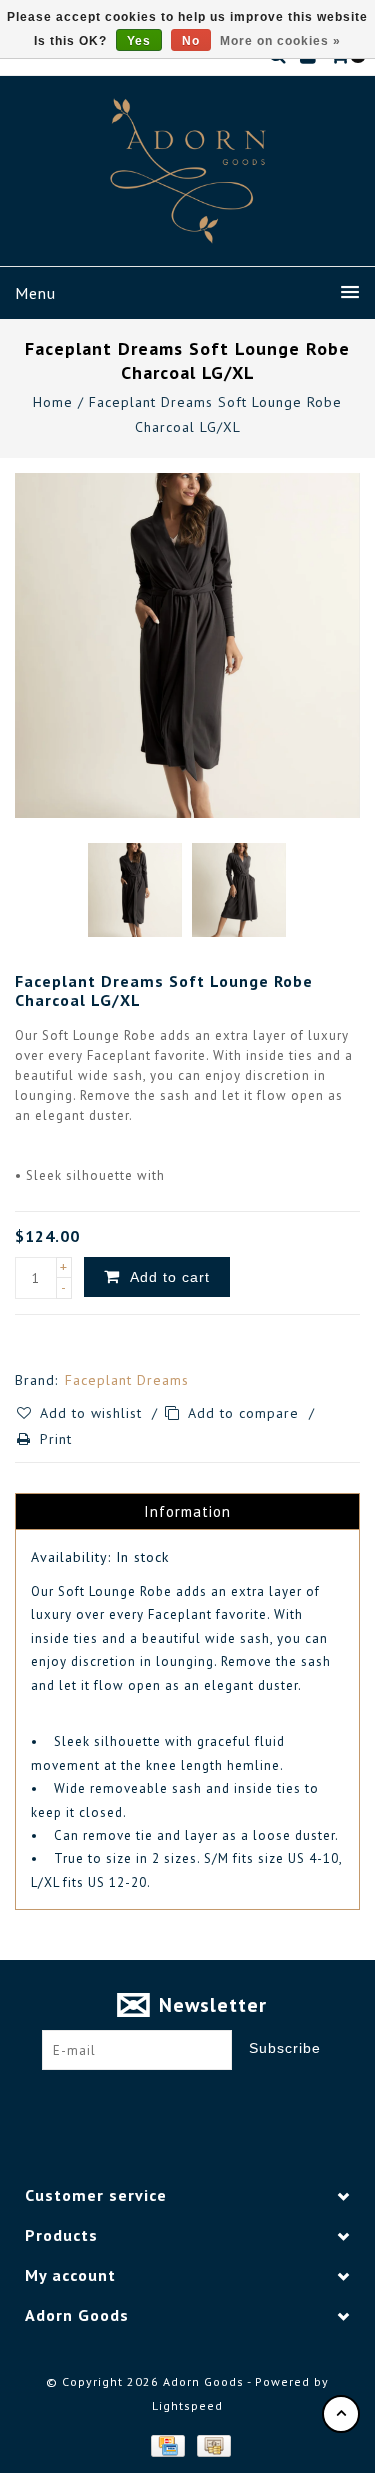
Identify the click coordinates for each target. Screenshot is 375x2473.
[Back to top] (341, 2414)
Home (53, 402)
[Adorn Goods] (188, 171)
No (191, 41)
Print (56, 1439)
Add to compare (246, 1413)
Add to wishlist (93, 1413)
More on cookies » (280, 41)
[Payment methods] (167, 2445)
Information (187, 1511)
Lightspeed (187, 2405)
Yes (139, 41)
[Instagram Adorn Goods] (206, 2101)
